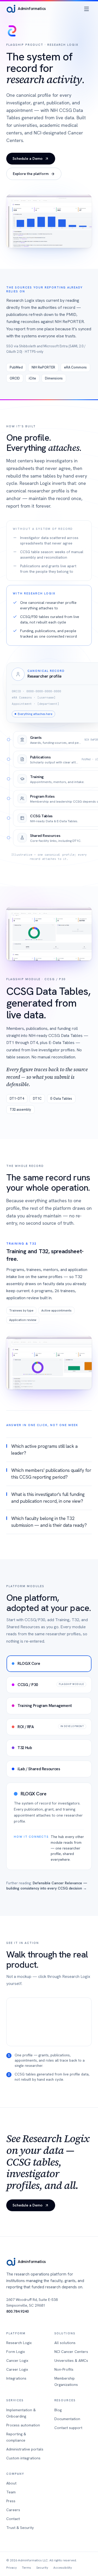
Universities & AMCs (71, 2361)
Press (11, 2501)
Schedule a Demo (28, 158)
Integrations (16, 2378)
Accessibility (63, 2568)
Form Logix (16, 2352)
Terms (27, 2568)
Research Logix (19, 2343)
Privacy (11, 2568)
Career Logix (17, 2369)
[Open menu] (87, 9)
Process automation (23, 2425)
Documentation (67, 2419)
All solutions (65, 2343)
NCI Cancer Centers (71, 2352)
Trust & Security (20, 2528)
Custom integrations (23, 2458)
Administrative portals (25, 2449)
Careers (13, 2510)
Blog (58, 2410)
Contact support (68, 2428)
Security (42, 2568)
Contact (13, 2519)
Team (11, 2492)
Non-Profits (64, 2369)
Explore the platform (31, 174)
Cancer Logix (17, 2361)
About (11, 2483)
